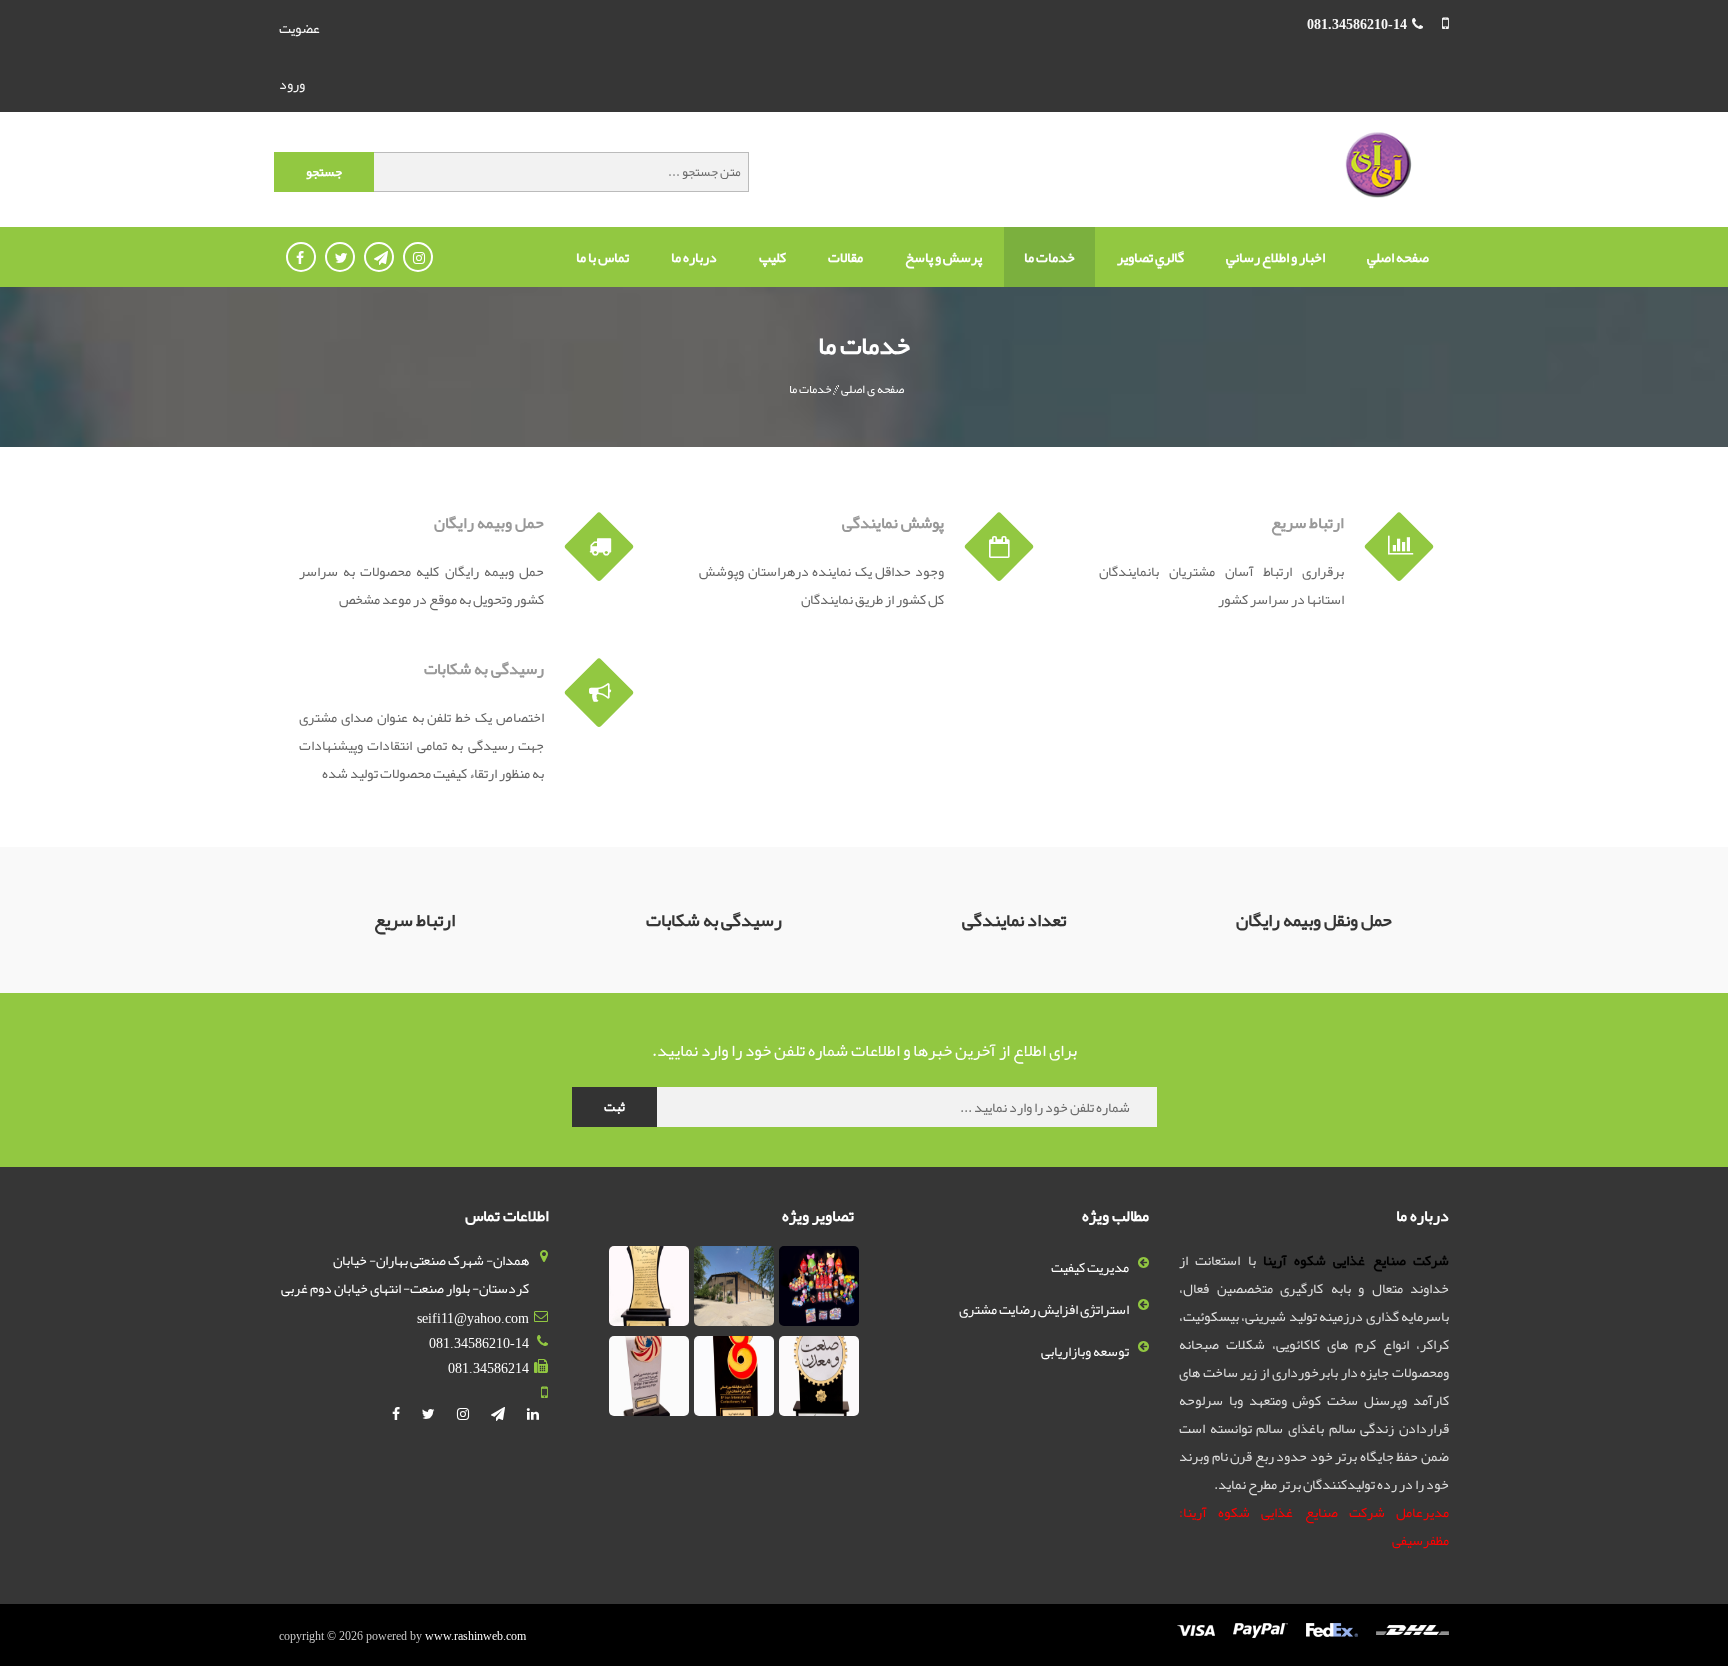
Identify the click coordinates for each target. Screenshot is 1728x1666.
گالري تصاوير (1150, 257)
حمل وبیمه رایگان (489, 523)
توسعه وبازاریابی (1085, 1351)
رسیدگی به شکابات (484, 669)
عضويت (299, 28)
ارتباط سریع (1307, 523)
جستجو (324, 172)
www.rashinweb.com (475, 1636)
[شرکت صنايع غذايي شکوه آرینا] (1377, 166)
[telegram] (499, 1414)
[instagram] (464, 1414)
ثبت (614, 1107)
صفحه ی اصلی (872, 389)
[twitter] (429, 1414)
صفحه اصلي (1398, 257)
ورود (292, 84)
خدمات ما (1049, 257)
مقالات (845, 257)
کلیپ (772, 257)
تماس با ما (602, 257)
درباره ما (694, 257)
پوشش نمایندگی (893, 523)
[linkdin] (533, 1414)
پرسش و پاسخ (943, 257)
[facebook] (397, 1414)
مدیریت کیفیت (1090, 1267)
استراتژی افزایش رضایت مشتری (1044, 1309)
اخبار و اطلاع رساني (1275, 257)
